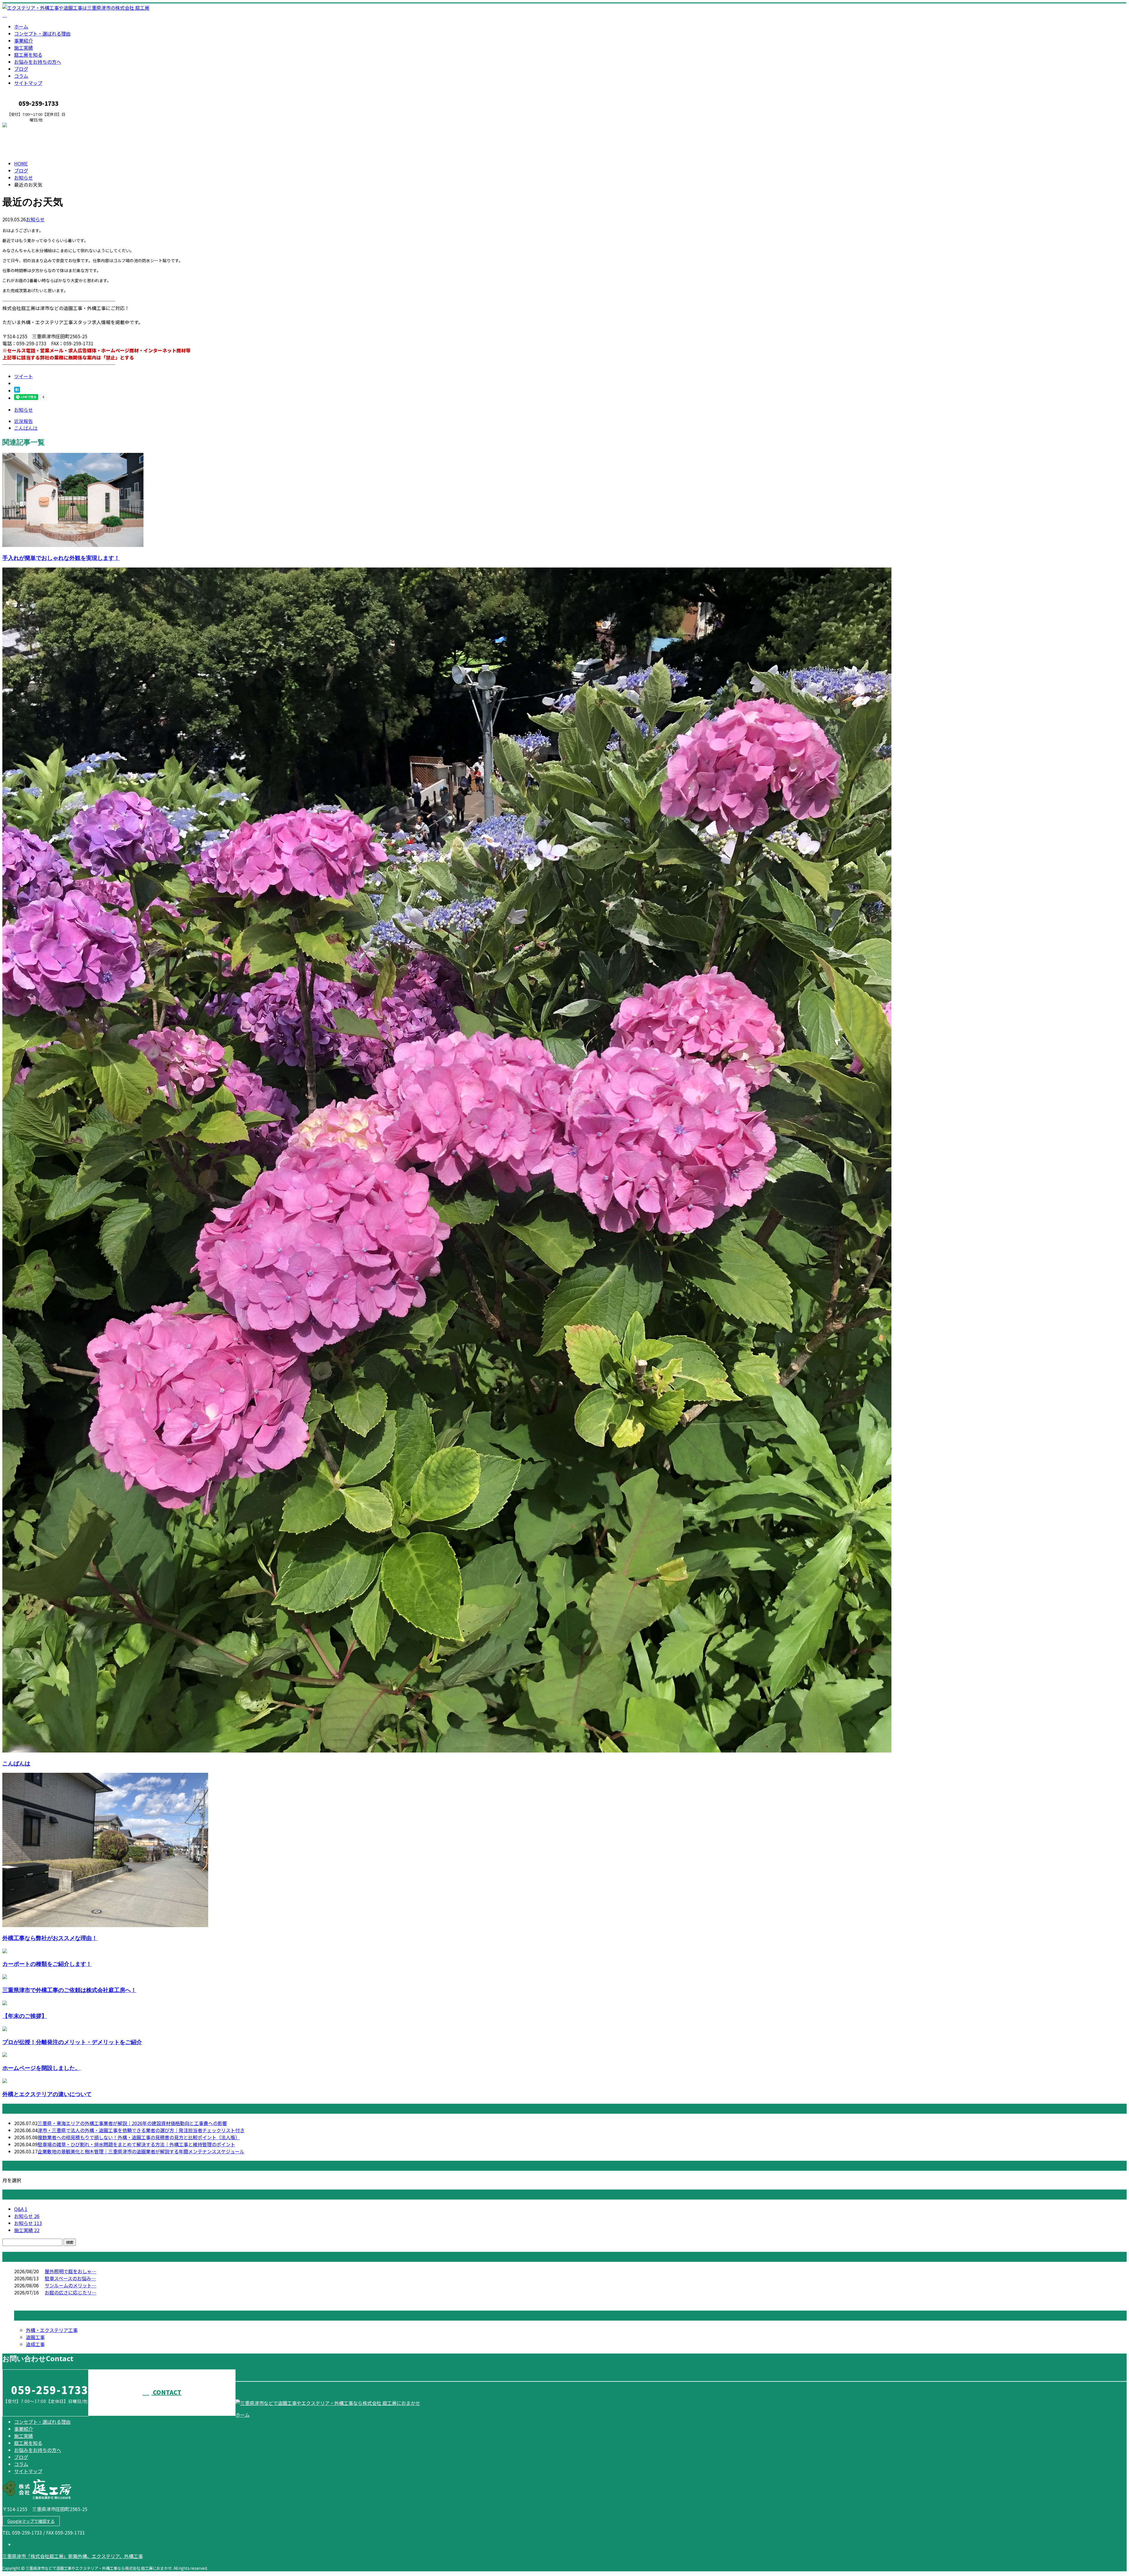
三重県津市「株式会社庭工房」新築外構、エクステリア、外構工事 (73, 2556)
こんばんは (16, 1763)
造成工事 (35, 2344)
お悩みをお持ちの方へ (38, 62)
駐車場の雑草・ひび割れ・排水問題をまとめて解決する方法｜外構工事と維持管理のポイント (136, 2144)
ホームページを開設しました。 (41, 2068)
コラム (21, 76)
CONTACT (23, 126)
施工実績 (24, 48)
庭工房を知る (28, 55)
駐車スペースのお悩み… (70, 2278)
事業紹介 (24, 41)
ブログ (21, 69)
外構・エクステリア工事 (52, 2330)
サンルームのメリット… (71, 2285)
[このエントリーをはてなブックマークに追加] (17, 391)
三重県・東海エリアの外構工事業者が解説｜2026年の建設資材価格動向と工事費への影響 (132, 2123)
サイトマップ (28, 83)
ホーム (21, 26)
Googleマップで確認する (31, 2521)
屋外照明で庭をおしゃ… (71, 2271)
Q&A (21, 2209)
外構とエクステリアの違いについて (47, 2094)
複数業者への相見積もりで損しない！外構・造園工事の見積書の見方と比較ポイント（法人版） (139, 2137)
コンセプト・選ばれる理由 (42, 34)
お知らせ (35, 219)
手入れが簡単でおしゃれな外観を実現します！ (61, 558)
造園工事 (35, 2337)
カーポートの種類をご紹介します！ (47, 1964)
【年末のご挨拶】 (25, 2016)
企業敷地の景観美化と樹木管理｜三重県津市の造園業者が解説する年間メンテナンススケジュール (141, 2151)
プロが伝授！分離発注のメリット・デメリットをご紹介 (72, 2042)
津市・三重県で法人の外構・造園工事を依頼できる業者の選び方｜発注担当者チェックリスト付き (141, 2130)
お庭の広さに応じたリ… (71, 2292)
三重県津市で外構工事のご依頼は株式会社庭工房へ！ (69, 1990)
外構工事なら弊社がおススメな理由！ (50, 1938)
